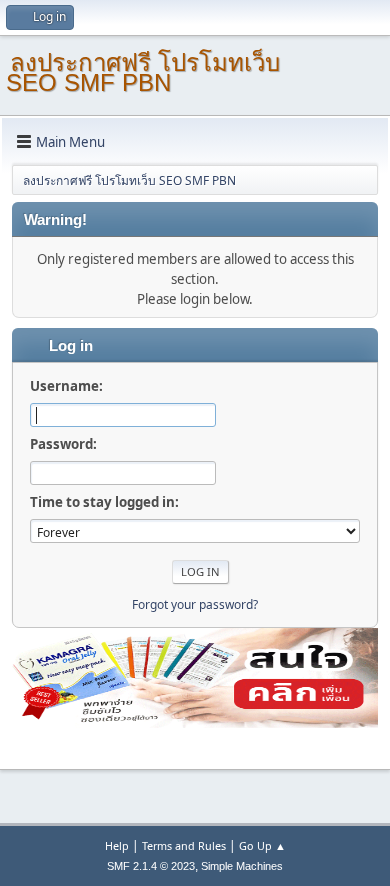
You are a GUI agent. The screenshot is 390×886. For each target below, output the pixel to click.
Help (117, 845)
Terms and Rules (184, 845)
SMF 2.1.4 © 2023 (151, 866)
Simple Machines (242, 866)
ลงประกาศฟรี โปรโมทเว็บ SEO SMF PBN (143, 72)
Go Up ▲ (262, 845)
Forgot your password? (195, 604)
